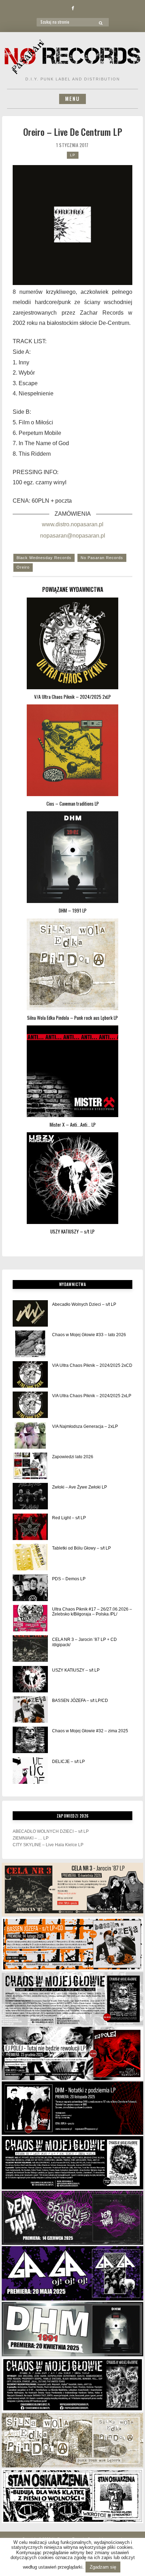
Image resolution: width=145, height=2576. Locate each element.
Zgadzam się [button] (103, 2567)
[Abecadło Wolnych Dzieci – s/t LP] (30, 1313)
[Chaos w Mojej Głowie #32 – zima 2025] (30, 1740)
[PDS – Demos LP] (30, 1588)
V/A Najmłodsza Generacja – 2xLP (85, 1426)
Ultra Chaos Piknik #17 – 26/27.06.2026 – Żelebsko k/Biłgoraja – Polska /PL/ (92, 1612)
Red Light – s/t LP (69, 1518)
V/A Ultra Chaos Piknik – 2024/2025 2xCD (92, 1365)
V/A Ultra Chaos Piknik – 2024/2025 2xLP (92, 1396)
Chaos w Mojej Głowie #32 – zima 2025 (90, 1731)
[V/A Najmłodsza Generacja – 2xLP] (30, 1435)
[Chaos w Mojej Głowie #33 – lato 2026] (30, 1344)
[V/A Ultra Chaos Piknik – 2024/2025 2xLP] (30, 1405)
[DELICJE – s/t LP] (30, 1771)
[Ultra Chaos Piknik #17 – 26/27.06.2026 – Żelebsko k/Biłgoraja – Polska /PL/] (30, 1618)
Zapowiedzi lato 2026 (73, 1457)
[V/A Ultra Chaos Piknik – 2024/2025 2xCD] (30, 1374)
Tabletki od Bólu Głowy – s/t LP (81, 1548)
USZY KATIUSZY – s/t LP (76, 1670)
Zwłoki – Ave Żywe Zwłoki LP (80, 1487)
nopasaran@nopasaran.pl (73, 536)
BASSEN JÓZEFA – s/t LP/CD (80, 1701)
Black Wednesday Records (44, 558)
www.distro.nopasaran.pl (73, 524)
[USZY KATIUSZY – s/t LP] (30, 1679)
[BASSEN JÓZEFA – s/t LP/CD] (30, 1710)
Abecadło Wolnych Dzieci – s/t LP (84, 1304)
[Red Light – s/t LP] (30, 1527)
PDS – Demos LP (69, 1579)
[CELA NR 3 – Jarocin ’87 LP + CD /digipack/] (30, 1648)
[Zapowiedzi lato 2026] (30, 1466)
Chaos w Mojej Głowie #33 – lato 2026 (89, 1335)
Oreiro (23, 567)
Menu (72, 99)
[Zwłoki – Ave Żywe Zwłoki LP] (30, 1496)
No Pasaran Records (102, 558)
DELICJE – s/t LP (68, 1762)
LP (73, 155)
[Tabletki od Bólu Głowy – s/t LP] (30, 1557)
